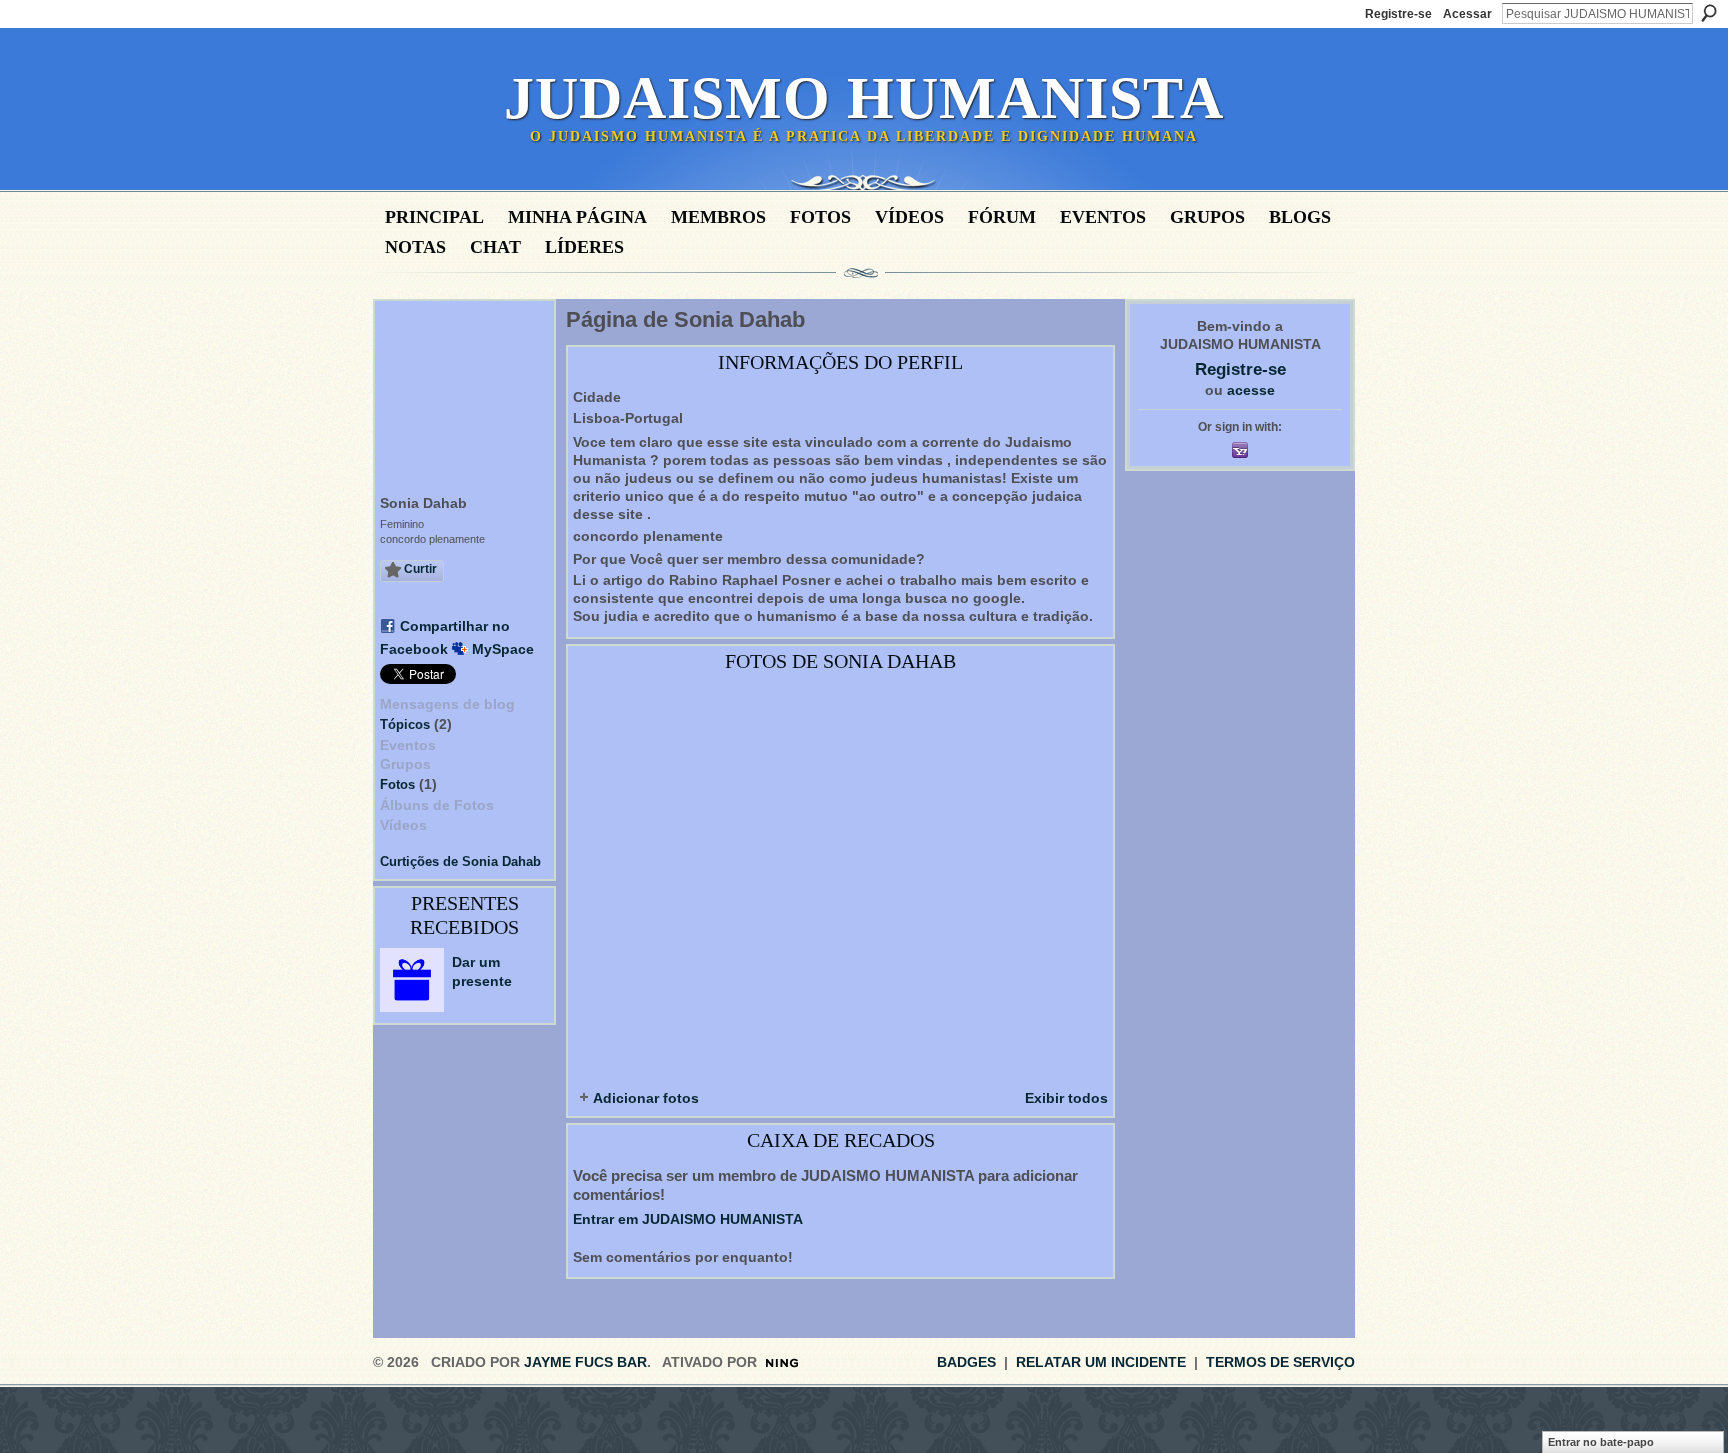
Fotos (397, 784)
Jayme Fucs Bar (585, 1362)
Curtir (420, 569)
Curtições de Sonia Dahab (460, 861)
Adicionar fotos (646, 1098)
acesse (1251, 390)
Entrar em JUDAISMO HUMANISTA (688, 1219)
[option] (840, 878)
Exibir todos (1066, 1098)
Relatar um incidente (1101, 1362)
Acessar (1467, 14)
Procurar (1709, 13)
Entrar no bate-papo (1601, 1442)
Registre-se (1398, 14)
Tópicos (405, 724)
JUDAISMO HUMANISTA (864, 98)
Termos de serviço (1280, 1362)
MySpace (503, 649)
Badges (966, 1362)
